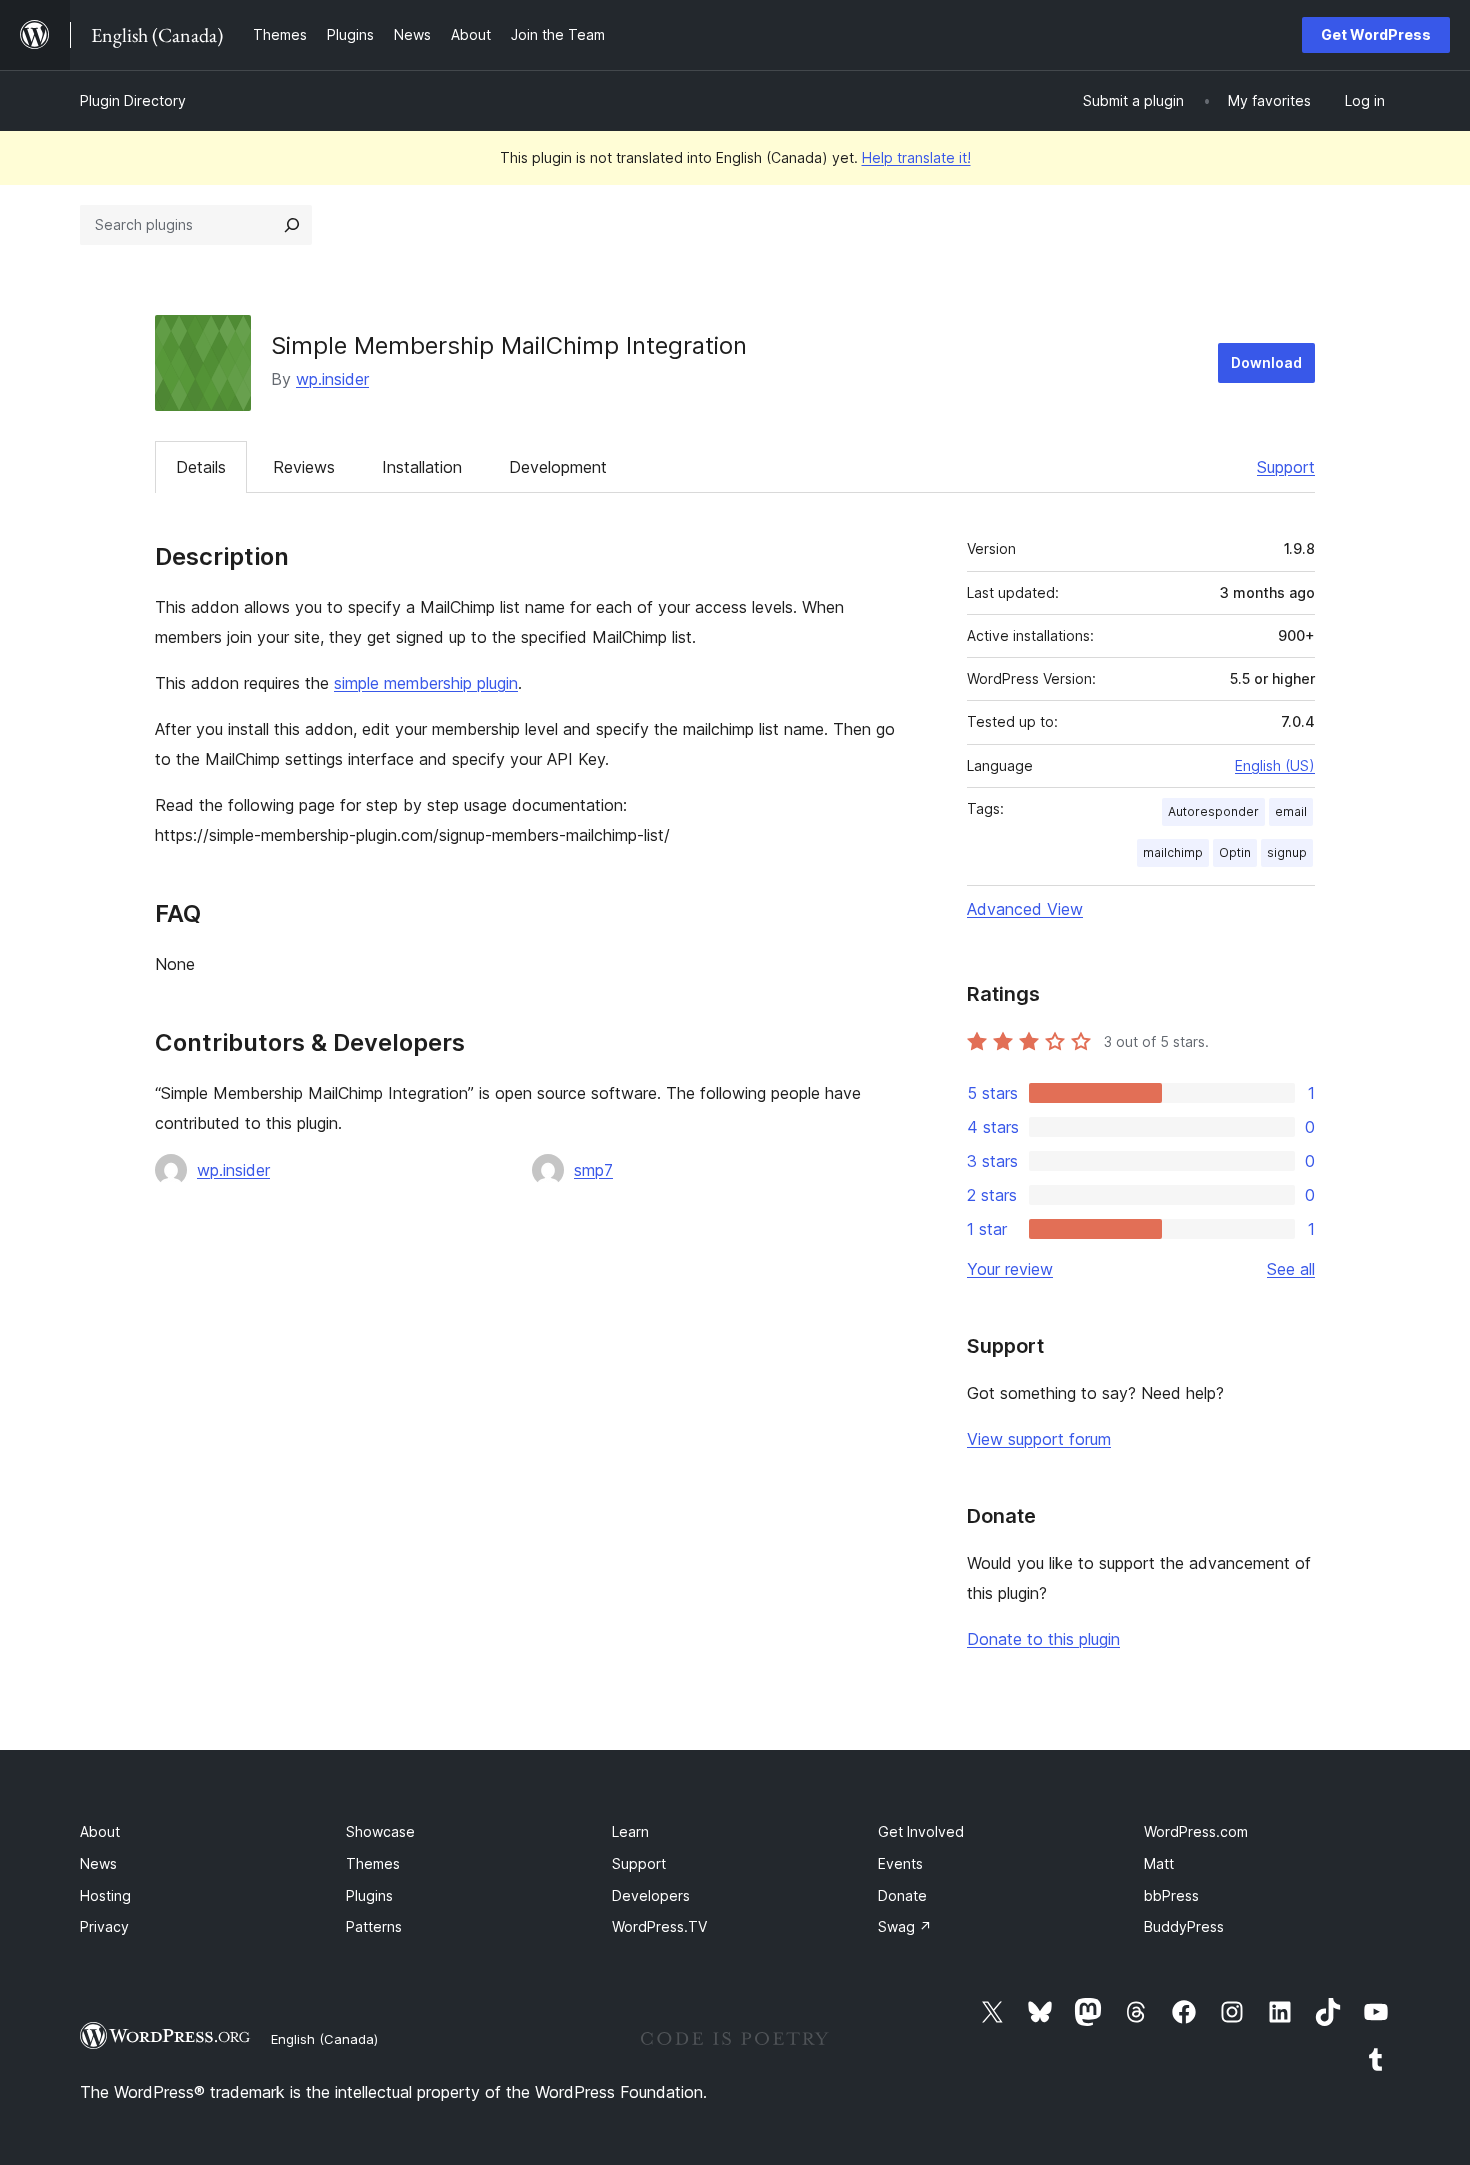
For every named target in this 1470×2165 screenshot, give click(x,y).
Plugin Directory (133, 100)
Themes (373, 1863)
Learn (630, 1831)
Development (558, 467)
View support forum (1039, 1439)
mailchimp (1173, 852)
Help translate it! (916, 157)
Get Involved (921, 1831)
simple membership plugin (426, 683)
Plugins (369, 1895)
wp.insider (332, 379)
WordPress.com (1196, 1831)
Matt (1159, 1863)
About (100, 1831)
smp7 (593, 1170)
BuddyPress (1184, 1926)
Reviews (304, 467)
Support (1286, 467)
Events (900, 1863)
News (98, 1863)
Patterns (374, 1926)
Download (1266, 362)
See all (1291, 1269)
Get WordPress (1376, 34)
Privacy (104, 1926)
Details (201, 467)
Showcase (380, 1831)
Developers (651, 1895)
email (1291, 811)
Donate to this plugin (1043, 1639)
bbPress (1171, 1895)
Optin (1235, 852)
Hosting (105, 1895)
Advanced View (1025, 909)
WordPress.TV (659, 1926)
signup (1287, 852)
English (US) (1275, 765)
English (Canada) (324, 2039)
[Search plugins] (292, 225)
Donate (902, 1895)
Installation (422, 467)
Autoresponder (1213, 811)
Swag (905, 1926)
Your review (1010, 1269)
